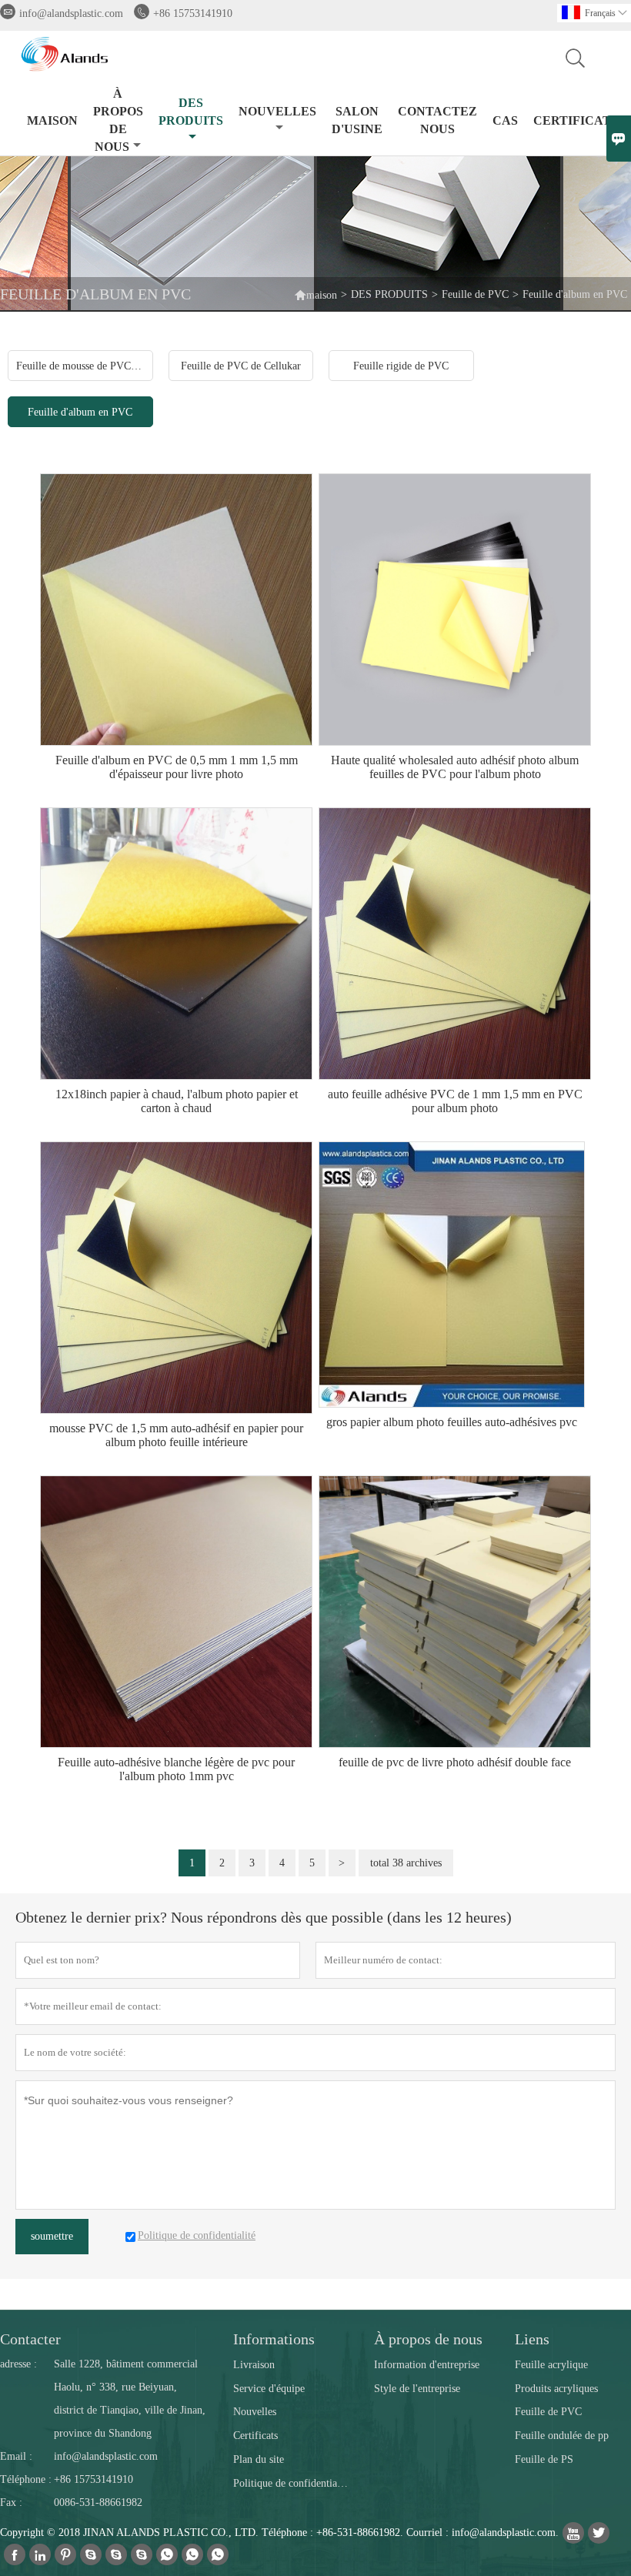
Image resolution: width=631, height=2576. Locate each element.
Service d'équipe (269, 2389)
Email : (16, 2456)
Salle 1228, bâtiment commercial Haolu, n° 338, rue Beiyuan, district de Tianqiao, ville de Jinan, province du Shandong (130, 2399)
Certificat (572, 120)
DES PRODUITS (191, 112)
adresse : (18, 2364)
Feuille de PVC (475, 294)
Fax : (11, 2502)
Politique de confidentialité (291, 2483)
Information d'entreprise (427, 2365)
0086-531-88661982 (98, 2502)
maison (315, 294)
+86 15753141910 (193, 13)
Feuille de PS (544, 2459)
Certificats (255, 2436)
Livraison (254, 2365)
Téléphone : (26, 2479)
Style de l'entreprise (417, 2389)
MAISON (52, 120)
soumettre (52, 2236)
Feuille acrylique (551, 2365)
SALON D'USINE (357, 120)
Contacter (30, 2339)
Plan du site (259, 2459)
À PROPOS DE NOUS (118, 120)
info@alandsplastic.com (71, 13)
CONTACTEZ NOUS (437, 120)
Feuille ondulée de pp (562, 2436)
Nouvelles (255, 2412)
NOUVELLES (277, 111)
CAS (505, 120)
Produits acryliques (556, 2389)
